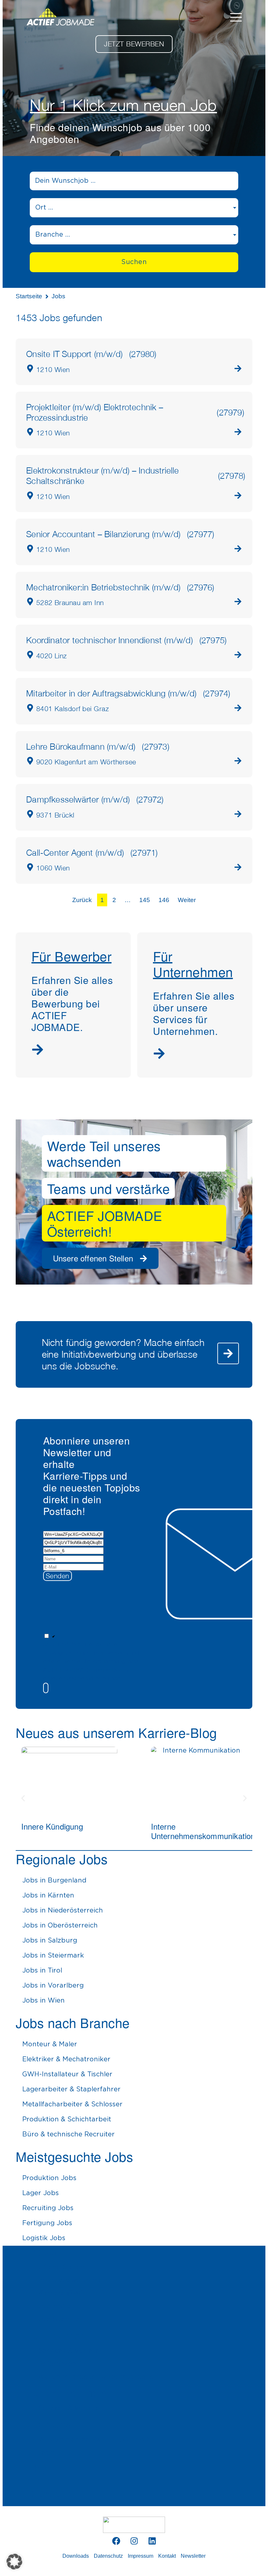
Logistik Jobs (44, 2238)
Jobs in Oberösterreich (60, 1926)
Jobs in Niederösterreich (63, 1911)
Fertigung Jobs (47, 2223)
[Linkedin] (152, 2541)
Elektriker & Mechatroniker (66, 2059)
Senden (58, 1576)
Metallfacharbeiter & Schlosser (72, 2104)
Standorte (50, 2493)
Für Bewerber (58, 2335)
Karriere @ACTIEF (68, 2293)
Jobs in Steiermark (53, 1956)
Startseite (29, 296)
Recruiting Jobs (48, 2208)
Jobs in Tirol (42, 1971)
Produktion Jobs (49, 2178)
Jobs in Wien (43, 2001)
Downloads (76, 2556)
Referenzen (57, 2364)
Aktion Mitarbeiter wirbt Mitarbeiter (97, 2377)
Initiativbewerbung (69, 2280)
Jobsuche (49, 2251)
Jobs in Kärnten (48, 1896)
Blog (38, 2468)
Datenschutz (108, 2556)
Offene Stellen (61, 2267)
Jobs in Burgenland (54, 1881)
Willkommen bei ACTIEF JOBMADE (96, 2440)
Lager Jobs (41, 2193)
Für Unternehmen (67, 2392)
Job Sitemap (59, 2319)
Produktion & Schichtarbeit (67, 2119)
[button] (92, 1688)
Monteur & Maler (50, 2044)
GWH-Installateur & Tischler (67, 2074)
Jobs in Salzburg (50, 1941)
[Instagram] (134, 2541)
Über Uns (49, 2424)
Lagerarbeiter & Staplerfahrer (71, 2089)
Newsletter (193, 2556)
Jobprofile (55, 2306)
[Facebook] (116, 2541)
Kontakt (167, 2556)
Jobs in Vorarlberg (53, 1986)
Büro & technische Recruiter (68, 2134)
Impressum (141, 2556)
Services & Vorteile (69, 2351)
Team (47, 2453)
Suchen (134, 262)
